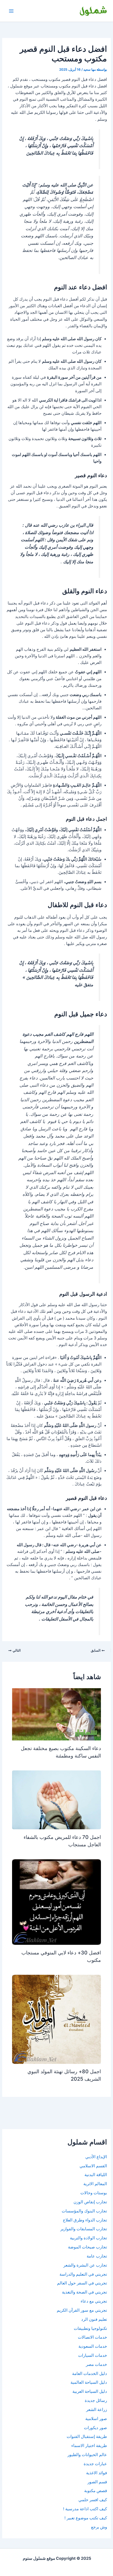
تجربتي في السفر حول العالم (82, 2283)
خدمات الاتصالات (92, 2337)
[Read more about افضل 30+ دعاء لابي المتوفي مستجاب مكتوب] (56, 1902)
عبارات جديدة (95, 2464)
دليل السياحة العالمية (89, 2382)
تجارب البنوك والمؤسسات (84, 2211)
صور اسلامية (96, 2419)
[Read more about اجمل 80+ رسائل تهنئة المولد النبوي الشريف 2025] (56, 2019)
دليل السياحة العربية (90, 2391)
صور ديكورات (95, 2428)
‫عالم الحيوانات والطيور (87, 2455)
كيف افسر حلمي (93, 2500)
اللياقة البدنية (96, 2175)
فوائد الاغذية (97, 2473)
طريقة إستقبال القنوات (87, 2437)
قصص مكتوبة (96, 2491)
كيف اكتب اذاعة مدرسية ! (85, 2509)
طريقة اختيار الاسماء (89, 2446)
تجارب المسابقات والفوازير (84, 2229)
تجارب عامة (97, 2256)
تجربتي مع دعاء (94, 2301)
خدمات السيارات (93, 2355)
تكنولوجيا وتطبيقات (90, 2328)
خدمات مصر (96, 2364)
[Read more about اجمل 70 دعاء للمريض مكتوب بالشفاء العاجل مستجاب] (56, 1800)
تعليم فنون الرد (94, 2319)
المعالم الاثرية (95, 2184)
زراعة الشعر (97, 2410)
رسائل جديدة (96, 2401)
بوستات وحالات (94, 2193)
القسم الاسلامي (93, 2166)
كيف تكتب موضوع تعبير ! (86, 2518)
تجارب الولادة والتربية (88, 2238)
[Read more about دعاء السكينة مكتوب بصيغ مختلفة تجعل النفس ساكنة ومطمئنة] (56, 1714)
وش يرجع (99, 2527)
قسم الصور (97, 2482)
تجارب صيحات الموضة (87, 2247)
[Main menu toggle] (11, 11)
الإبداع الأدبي (96, 2157)
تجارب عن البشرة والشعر (85, 2265)
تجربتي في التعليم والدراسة (83, 2274)
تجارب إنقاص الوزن (90, 2202)
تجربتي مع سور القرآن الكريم (82, 2310)
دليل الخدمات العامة (90, 2374)
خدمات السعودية (93, 2346)
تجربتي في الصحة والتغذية (84, 2292)
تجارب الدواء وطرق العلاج (85, 2220)
